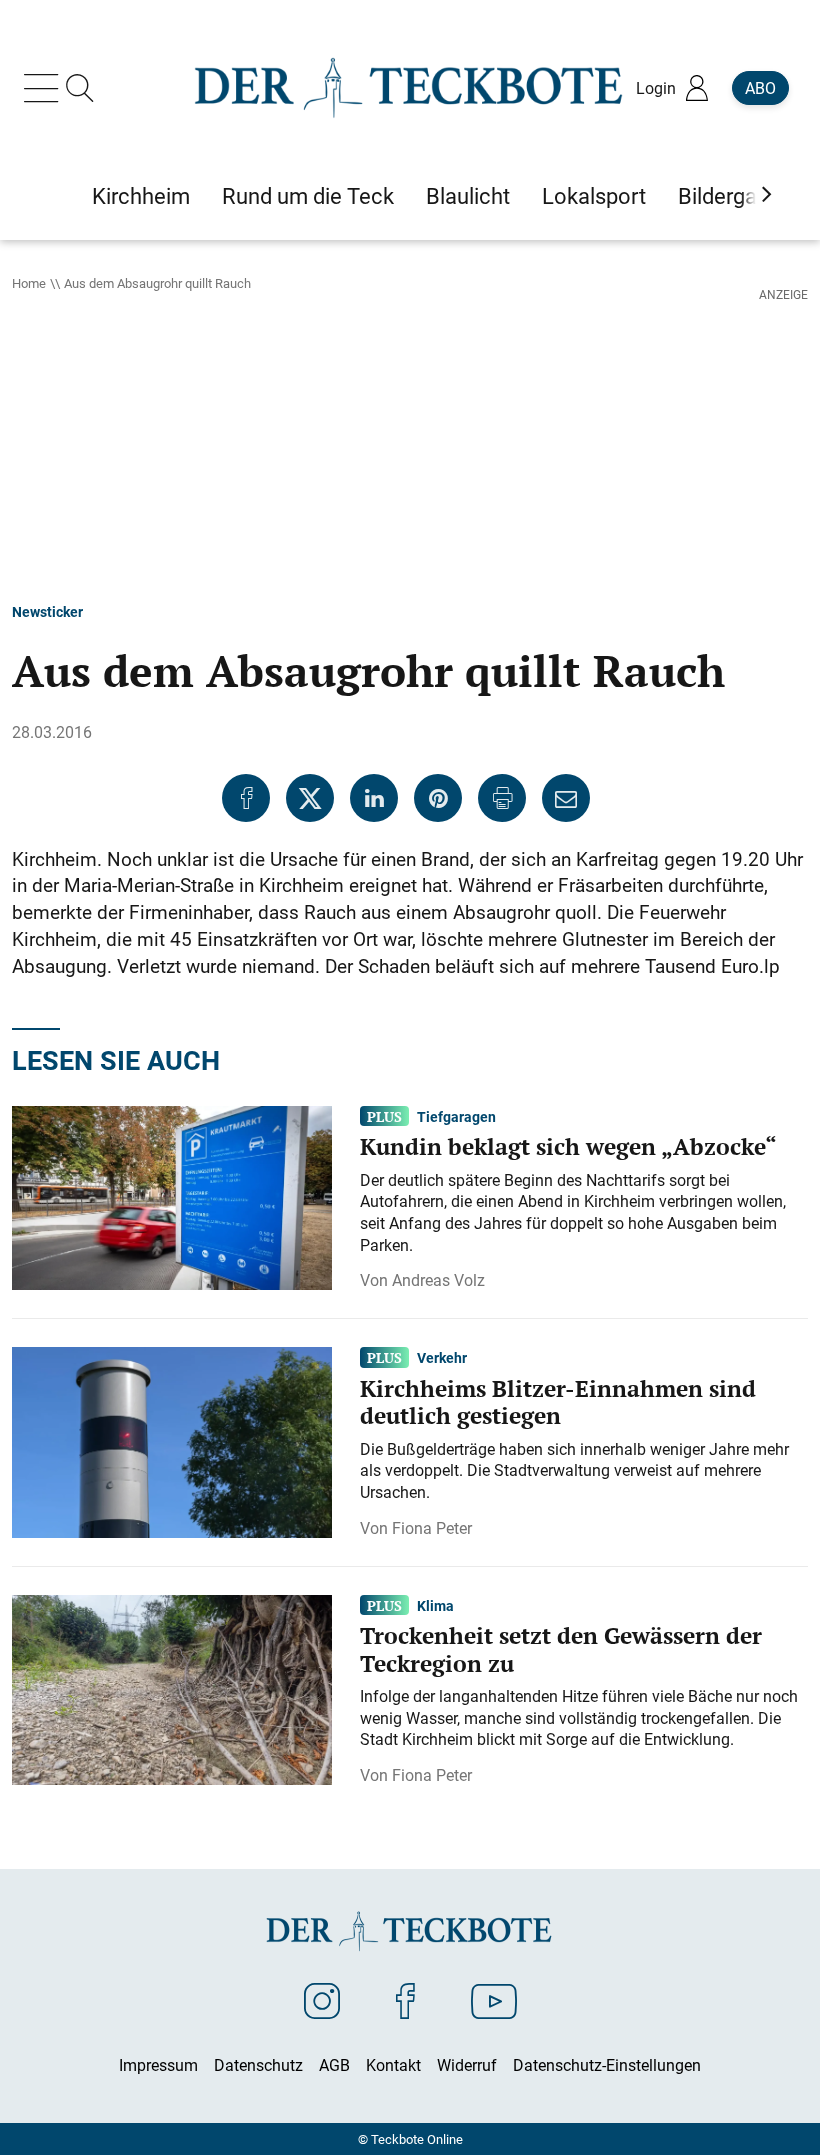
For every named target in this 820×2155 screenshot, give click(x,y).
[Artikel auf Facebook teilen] (246, 798)
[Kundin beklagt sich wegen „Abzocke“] (172, 1196)
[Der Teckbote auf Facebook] (405, 2000)
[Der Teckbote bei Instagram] (322, 2000)
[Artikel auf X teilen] (310, 798)
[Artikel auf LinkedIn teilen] (374, 798)
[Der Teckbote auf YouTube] (494, 2000)
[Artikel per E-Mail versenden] (566, 798)
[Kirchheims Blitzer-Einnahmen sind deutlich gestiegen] (172, 1441)
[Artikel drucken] (502, 798)
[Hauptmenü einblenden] (45, 88)
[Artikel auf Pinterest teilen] (438, 798)
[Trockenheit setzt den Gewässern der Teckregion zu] (172, 1688)
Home (29, 283)
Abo (760, 88)
